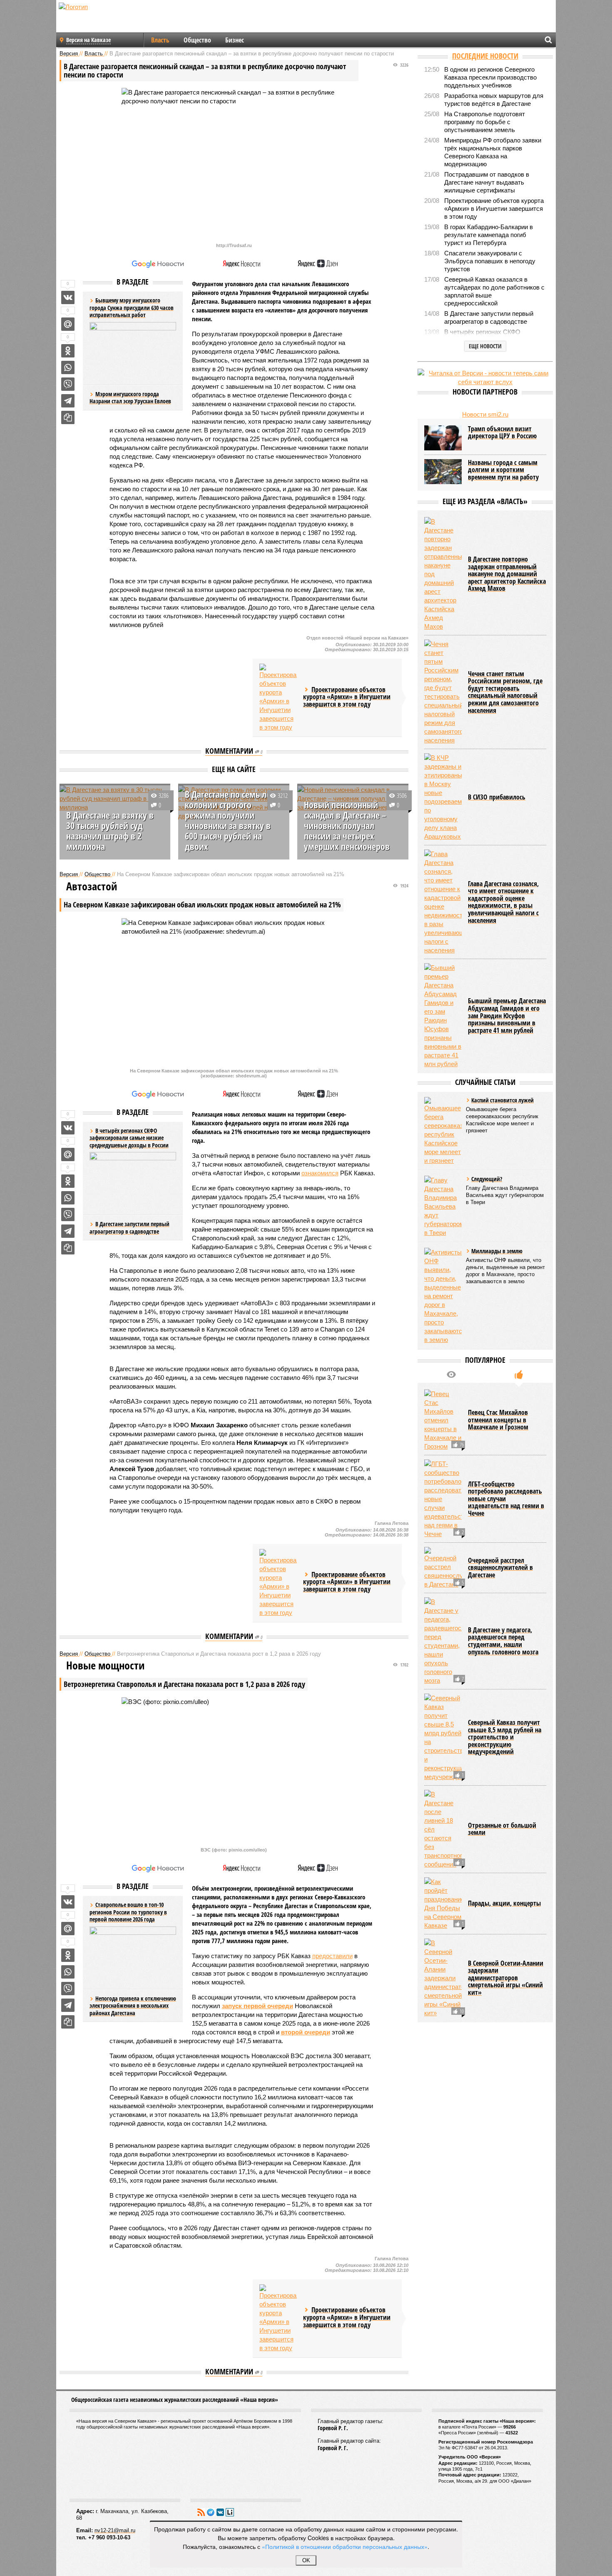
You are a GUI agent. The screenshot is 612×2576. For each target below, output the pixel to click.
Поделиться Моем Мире (68, 324)
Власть (160, 40)
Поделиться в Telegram (68, 401)
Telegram (211, 2512)
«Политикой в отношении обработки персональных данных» (345, 2546)
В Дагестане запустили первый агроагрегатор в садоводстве (129, 1228)
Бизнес (235, 40)
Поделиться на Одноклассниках (68, 351)
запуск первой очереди (257, 2006)
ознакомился (320, 1173)
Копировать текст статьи (68, 417)
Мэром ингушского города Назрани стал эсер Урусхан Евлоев (130, 398)
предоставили (332, 1956)
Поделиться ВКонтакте (68, 297)
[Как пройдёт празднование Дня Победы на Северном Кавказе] (443, 1904)
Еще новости (485, 346)
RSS (201, 2512)
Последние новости (485, 56)
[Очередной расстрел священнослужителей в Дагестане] (443, 1568)
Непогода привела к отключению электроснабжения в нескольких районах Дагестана (133, 2006)
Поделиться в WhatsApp (68, 367)
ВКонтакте (220, 2512)
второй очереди (306, 2032)
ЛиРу (230, 2512)
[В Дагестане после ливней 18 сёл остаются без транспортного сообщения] (443, 1829)
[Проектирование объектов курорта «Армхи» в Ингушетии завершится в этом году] (278, 698)
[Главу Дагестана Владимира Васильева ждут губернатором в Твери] (443, 1206)
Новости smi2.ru (485, 414)
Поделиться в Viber (68, 384)
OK (306, 2560)
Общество (197, 40)
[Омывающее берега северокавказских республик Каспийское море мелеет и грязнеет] (443, 1131)
